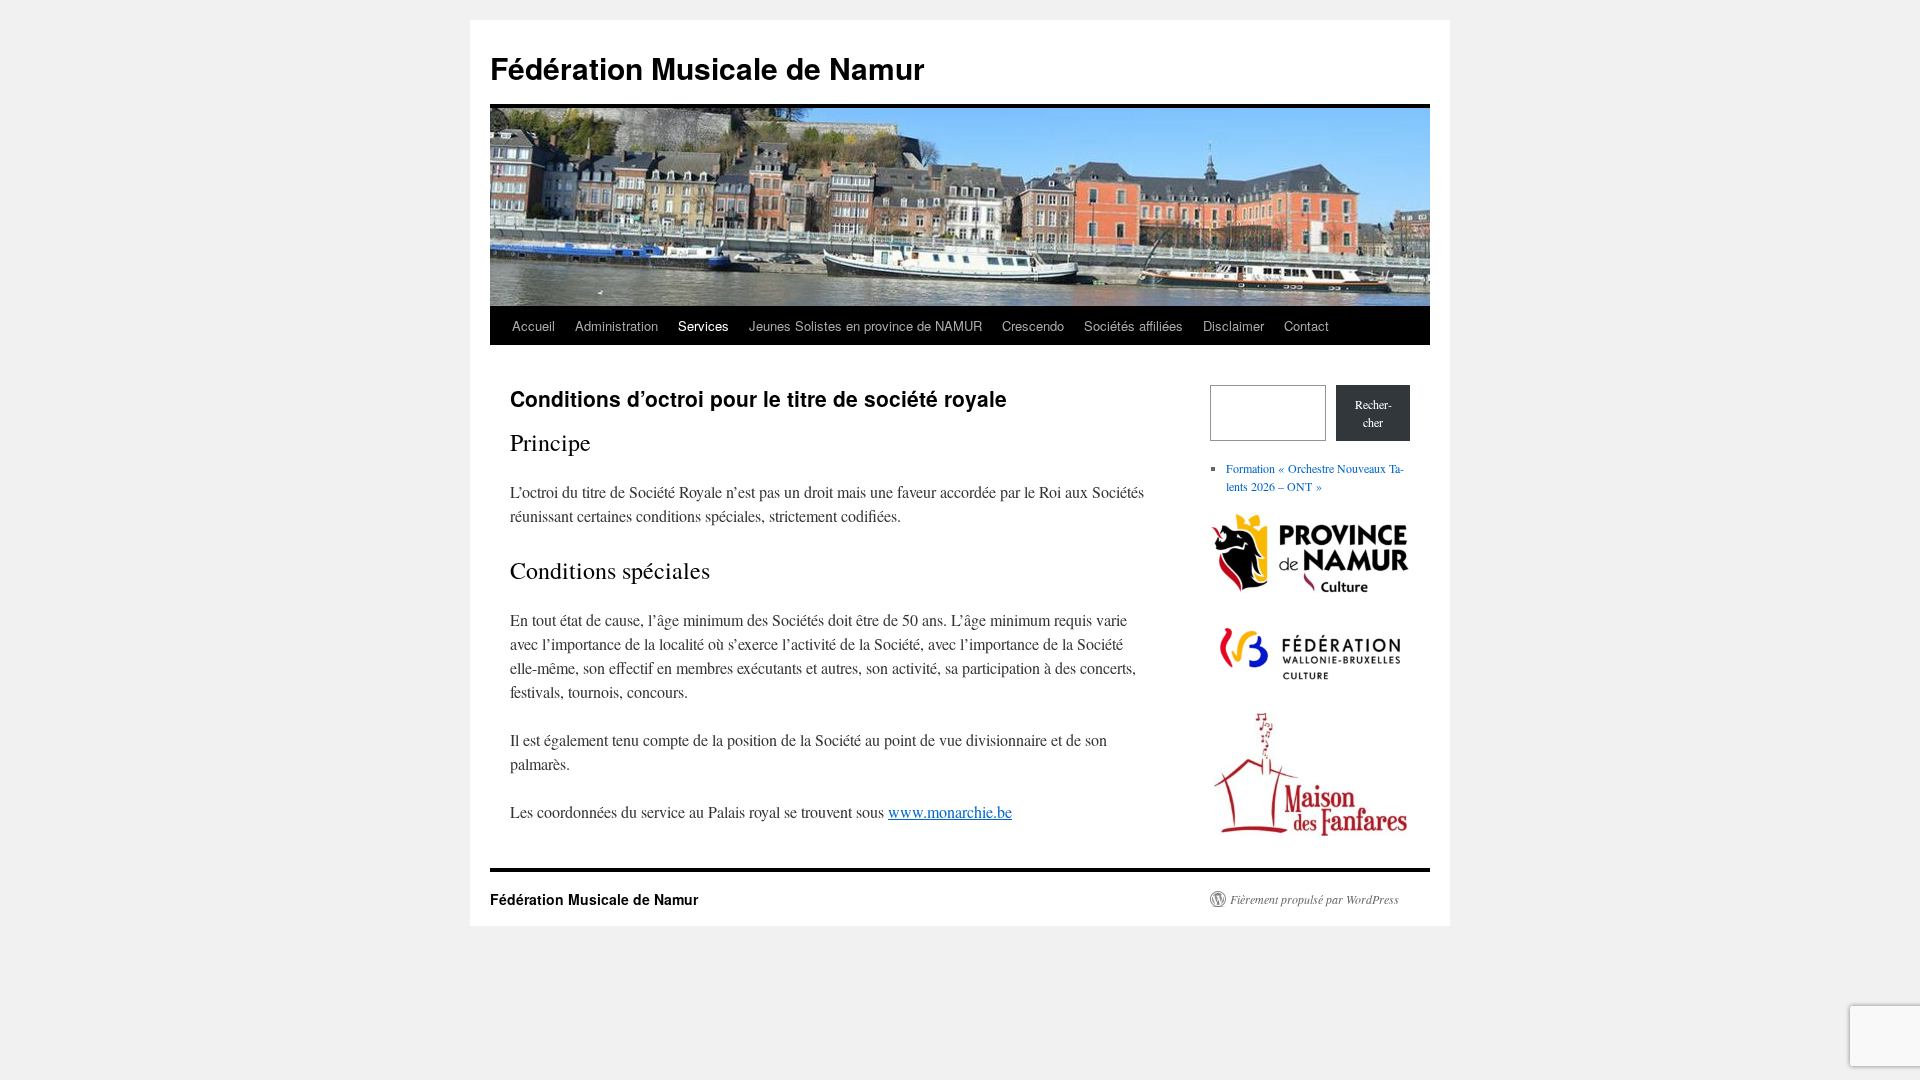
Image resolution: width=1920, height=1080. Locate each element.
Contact (1306, 325)
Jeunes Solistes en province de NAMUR (865, 325)
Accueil (533, 325)
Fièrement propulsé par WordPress (1314, 899)
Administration (616, 325)
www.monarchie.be (950, 811)
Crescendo (1033, 325)
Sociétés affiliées (1133, 325)
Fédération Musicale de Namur (707, 67)
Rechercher (1373, 413)
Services (703, 325)
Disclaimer (1233, 325)
